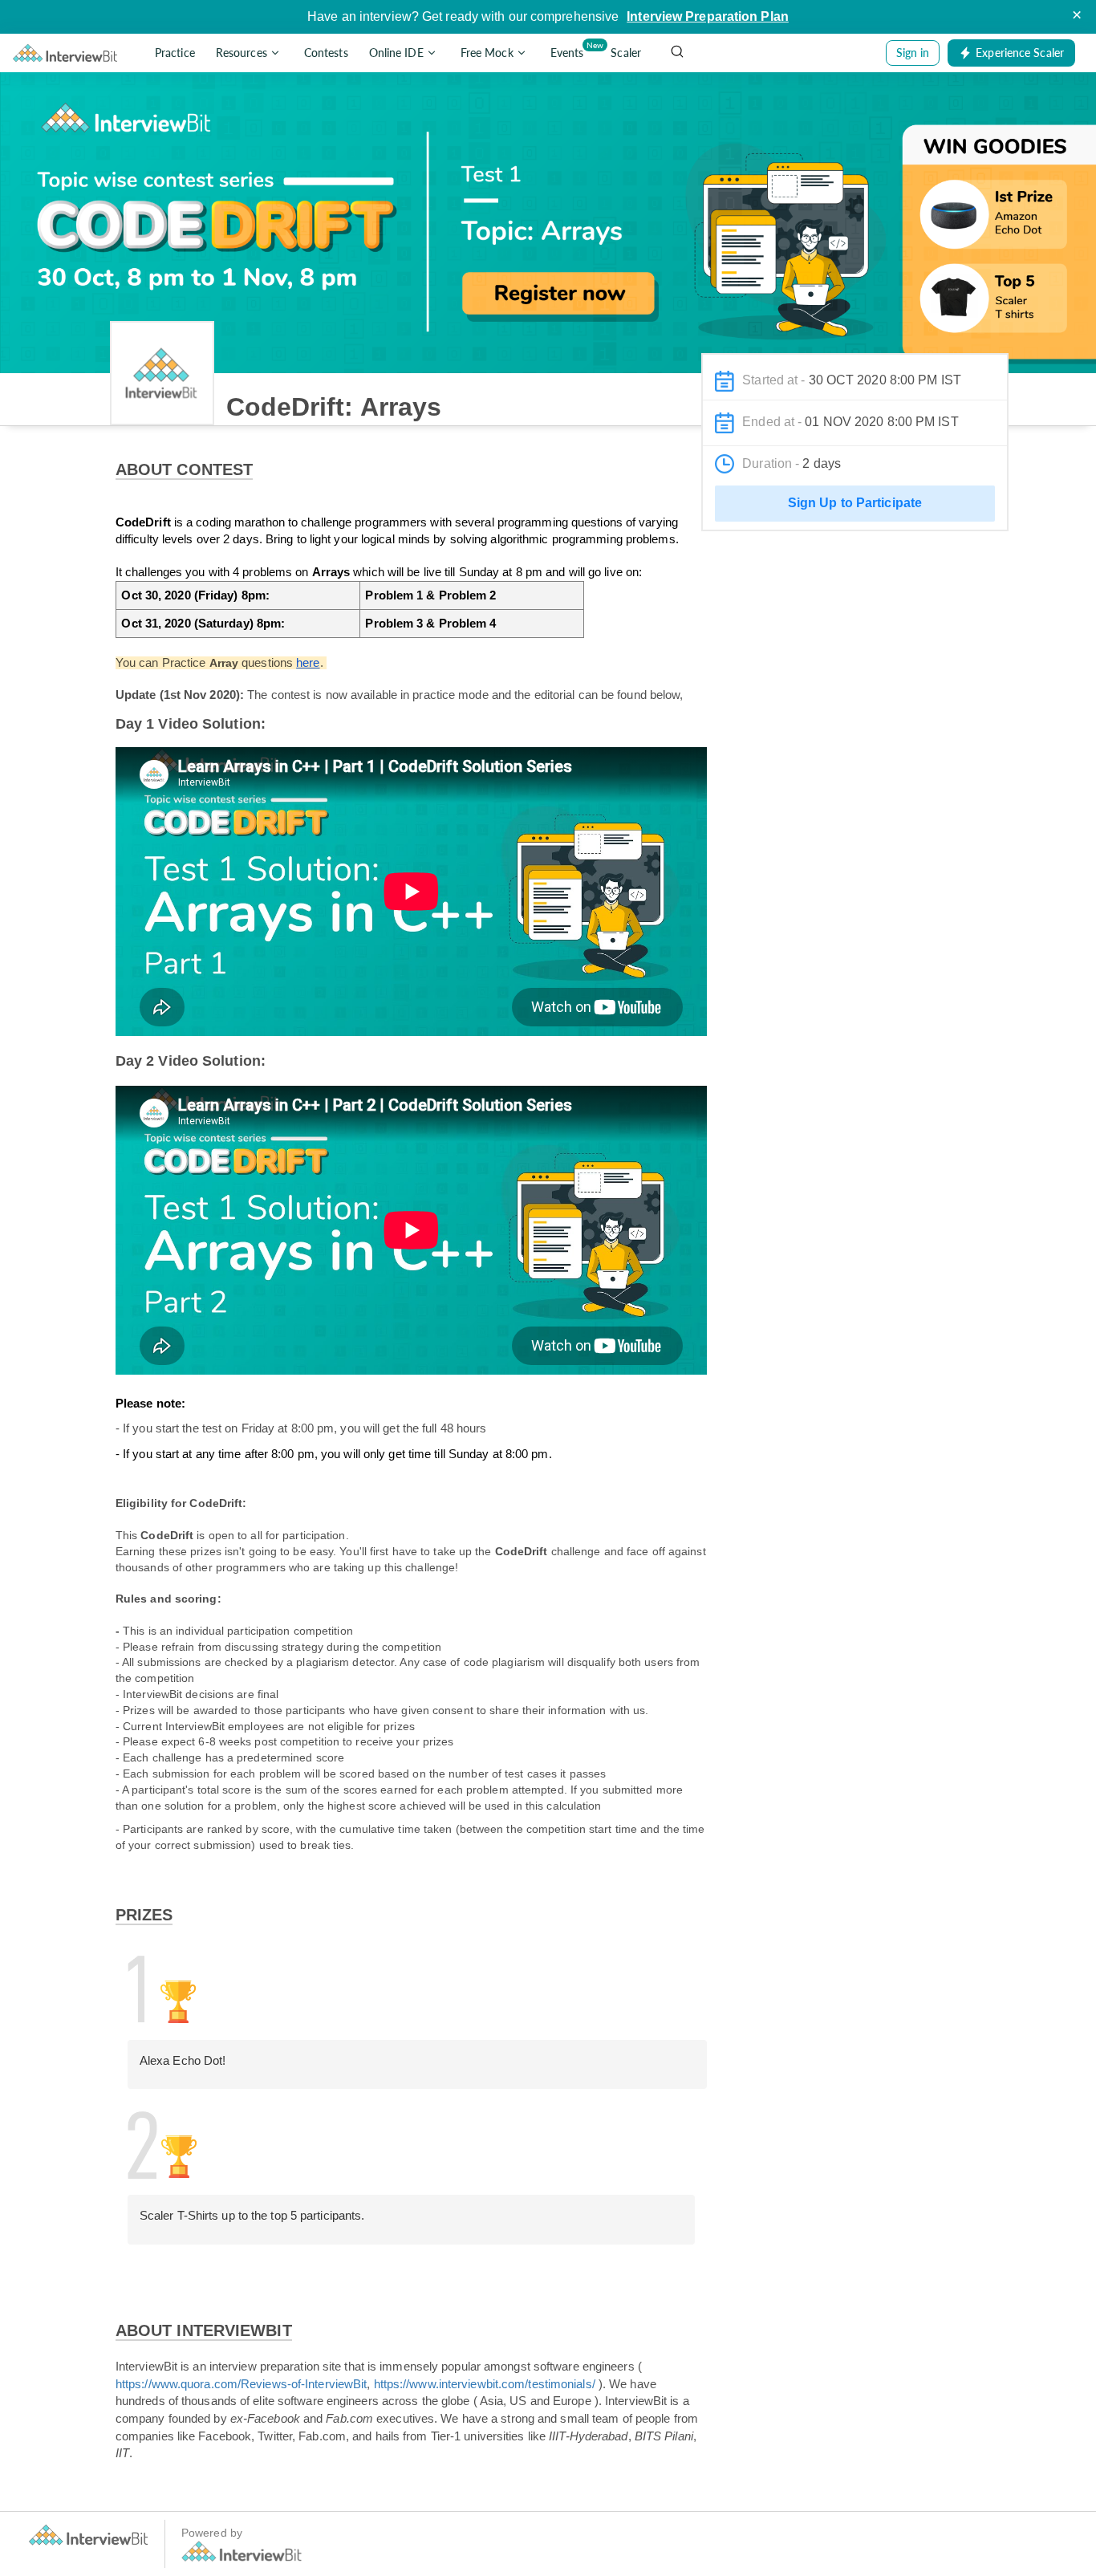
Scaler (626, 53)
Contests (326, 53)
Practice (175, 53)
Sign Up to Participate (855, 503)
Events (570, 50)
